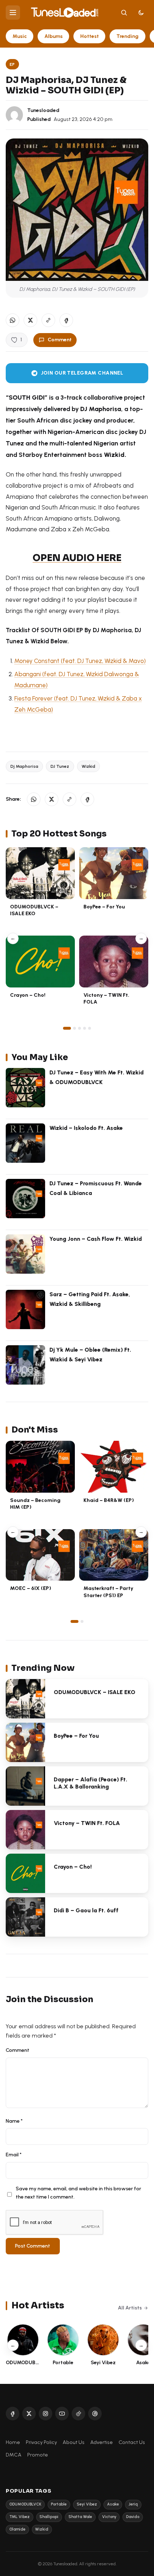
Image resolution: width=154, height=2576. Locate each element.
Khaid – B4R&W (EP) (109, 1500)
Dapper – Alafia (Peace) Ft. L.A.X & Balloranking (90, 1783)
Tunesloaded (43, 110)
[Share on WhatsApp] (13, 320)
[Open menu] (13, 13)
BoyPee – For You (104, 907)
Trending (127, 36)
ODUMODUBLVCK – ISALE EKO (34, 910)
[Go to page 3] (80, 1028)
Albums (54, 36)
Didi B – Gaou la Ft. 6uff (86, 1910)
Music (20, 36)
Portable (59, 2504)
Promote (38, 2455)
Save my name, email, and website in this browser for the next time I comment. (78, 2193)
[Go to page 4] (85, 1028)
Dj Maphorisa (24, 766)
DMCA (14, 2455)
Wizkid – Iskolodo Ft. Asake (86, 1128)
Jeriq (133, 2504)
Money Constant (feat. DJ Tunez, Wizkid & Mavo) (80, 661)
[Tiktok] (78, 2414)
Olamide (17, 2529)
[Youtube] (62, 2414)
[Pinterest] (95, 2414)
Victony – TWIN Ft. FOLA (87, 1823)
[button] (48, 320)
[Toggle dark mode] (141, 13)
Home (13, 2442)
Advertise (102, 2442)
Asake (113, 2504)
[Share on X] (30, 320)
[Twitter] (29, 2414)
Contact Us (132, 2442)
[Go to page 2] (74, 1028)
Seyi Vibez (87, 2504)
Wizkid (88, 766)
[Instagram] (45, 2414)
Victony (109, 2517)
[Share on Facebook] (66, 320)
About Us (74, 2442)
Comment (60, 340)
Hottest (90, 36)
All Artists (130, 2308)
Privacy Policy (41, 2442)
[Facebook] (13, 2414)
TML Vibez (20, 2517)
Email (14, 2155)
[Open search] (124, 13)
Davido (133, 2517)
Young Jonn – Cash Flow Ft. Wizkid (96, 1239)
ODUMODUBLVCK (25, 2504)
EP (12, 64)
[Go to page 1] (67, 1028)
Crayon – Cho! (28, 995)
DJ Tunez (60, 766)
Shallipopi (49, 2517)
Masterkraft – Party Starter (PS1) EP (108, 1592)
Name (14, 2121)
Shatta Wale (80, 2517)
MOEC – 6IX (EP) (31, 1588)
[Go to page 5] (90, 1028)
